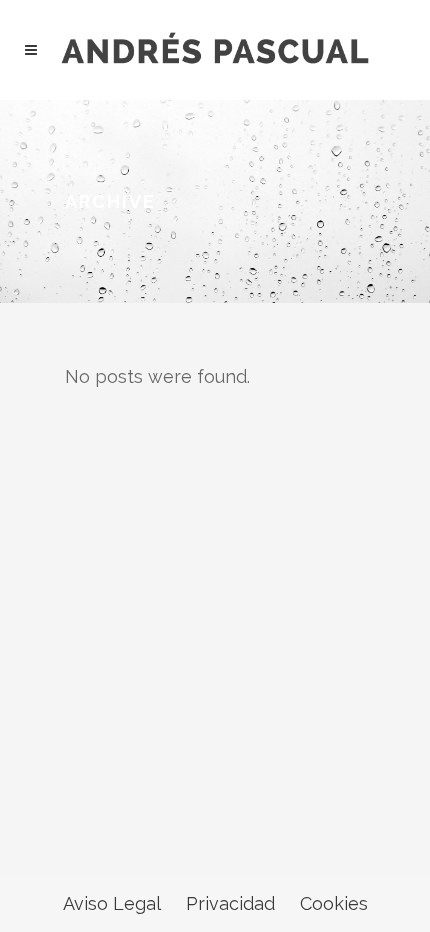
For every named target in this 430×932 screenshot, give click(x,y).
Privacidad (230, 903)
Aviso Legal (112, 903)
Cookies (334, 903)
